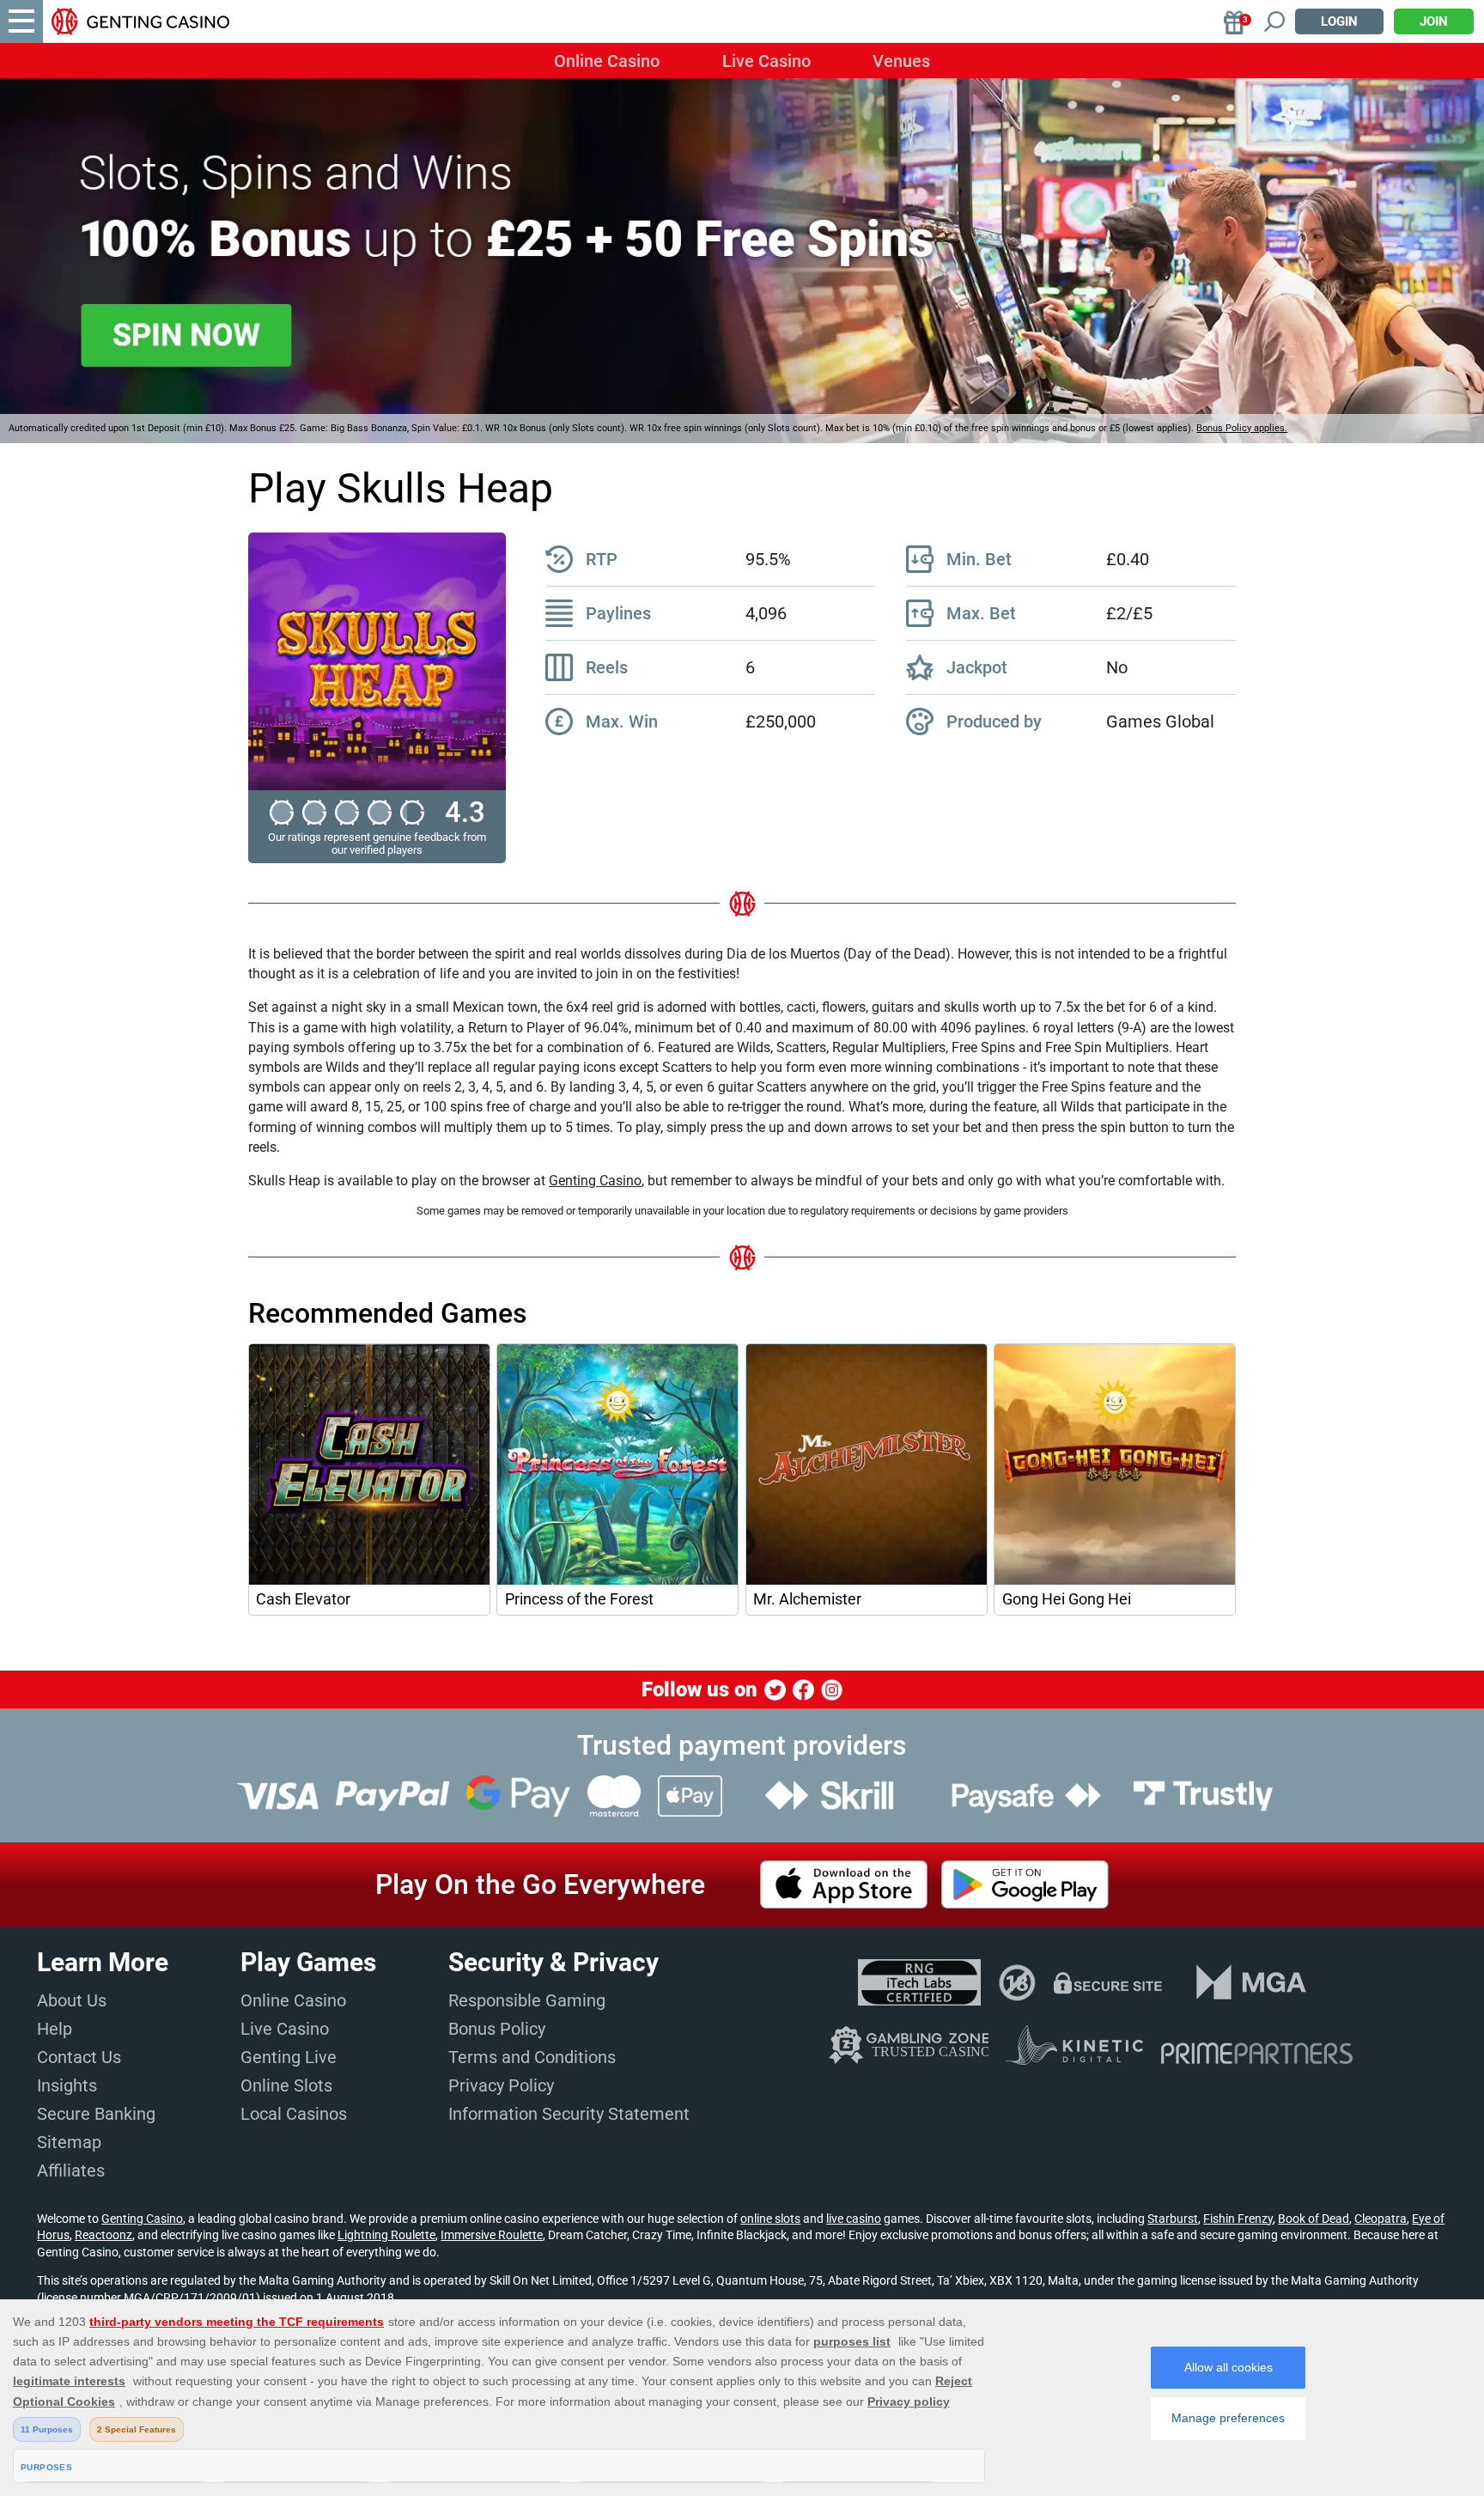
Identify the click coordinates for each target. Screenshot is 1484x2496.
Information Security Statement (569, 2114)
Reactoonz (103, 2235)
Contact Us (79, 2057)
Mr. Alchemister (807, 1599)
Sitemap (69, 2142)
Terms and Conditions (532, 2057)
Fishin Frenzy (1238, 2219)
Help (55, 2029)
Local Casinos (294, 2114)
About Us (72, 2000)
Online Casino (607, 61)
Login (1339, 21)
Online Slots (286, 2085)
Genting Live (289, 2057)
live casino (854, 2219)
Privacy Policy (501, 2085)
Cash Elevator (303, 1599)
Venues (901, 61)
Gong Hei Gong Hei (1067, 1599)
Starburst (1173, 2219)
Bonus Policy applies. (1242, 428)
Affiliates (71, 2170)
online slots (770, 2219)
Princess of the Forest (579, 1599)
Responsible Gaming (527, 2000)
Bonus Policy (497, 2029)
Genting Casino (595, 1181)
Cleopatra (1381, 2219)
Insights (67, 2085)
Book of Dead (1314, 2219)
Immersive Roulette (492, 2235)
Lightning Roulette (386, 2235)
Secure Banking (96, 2114)
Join (1434, 21)
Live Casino (766, 61)
